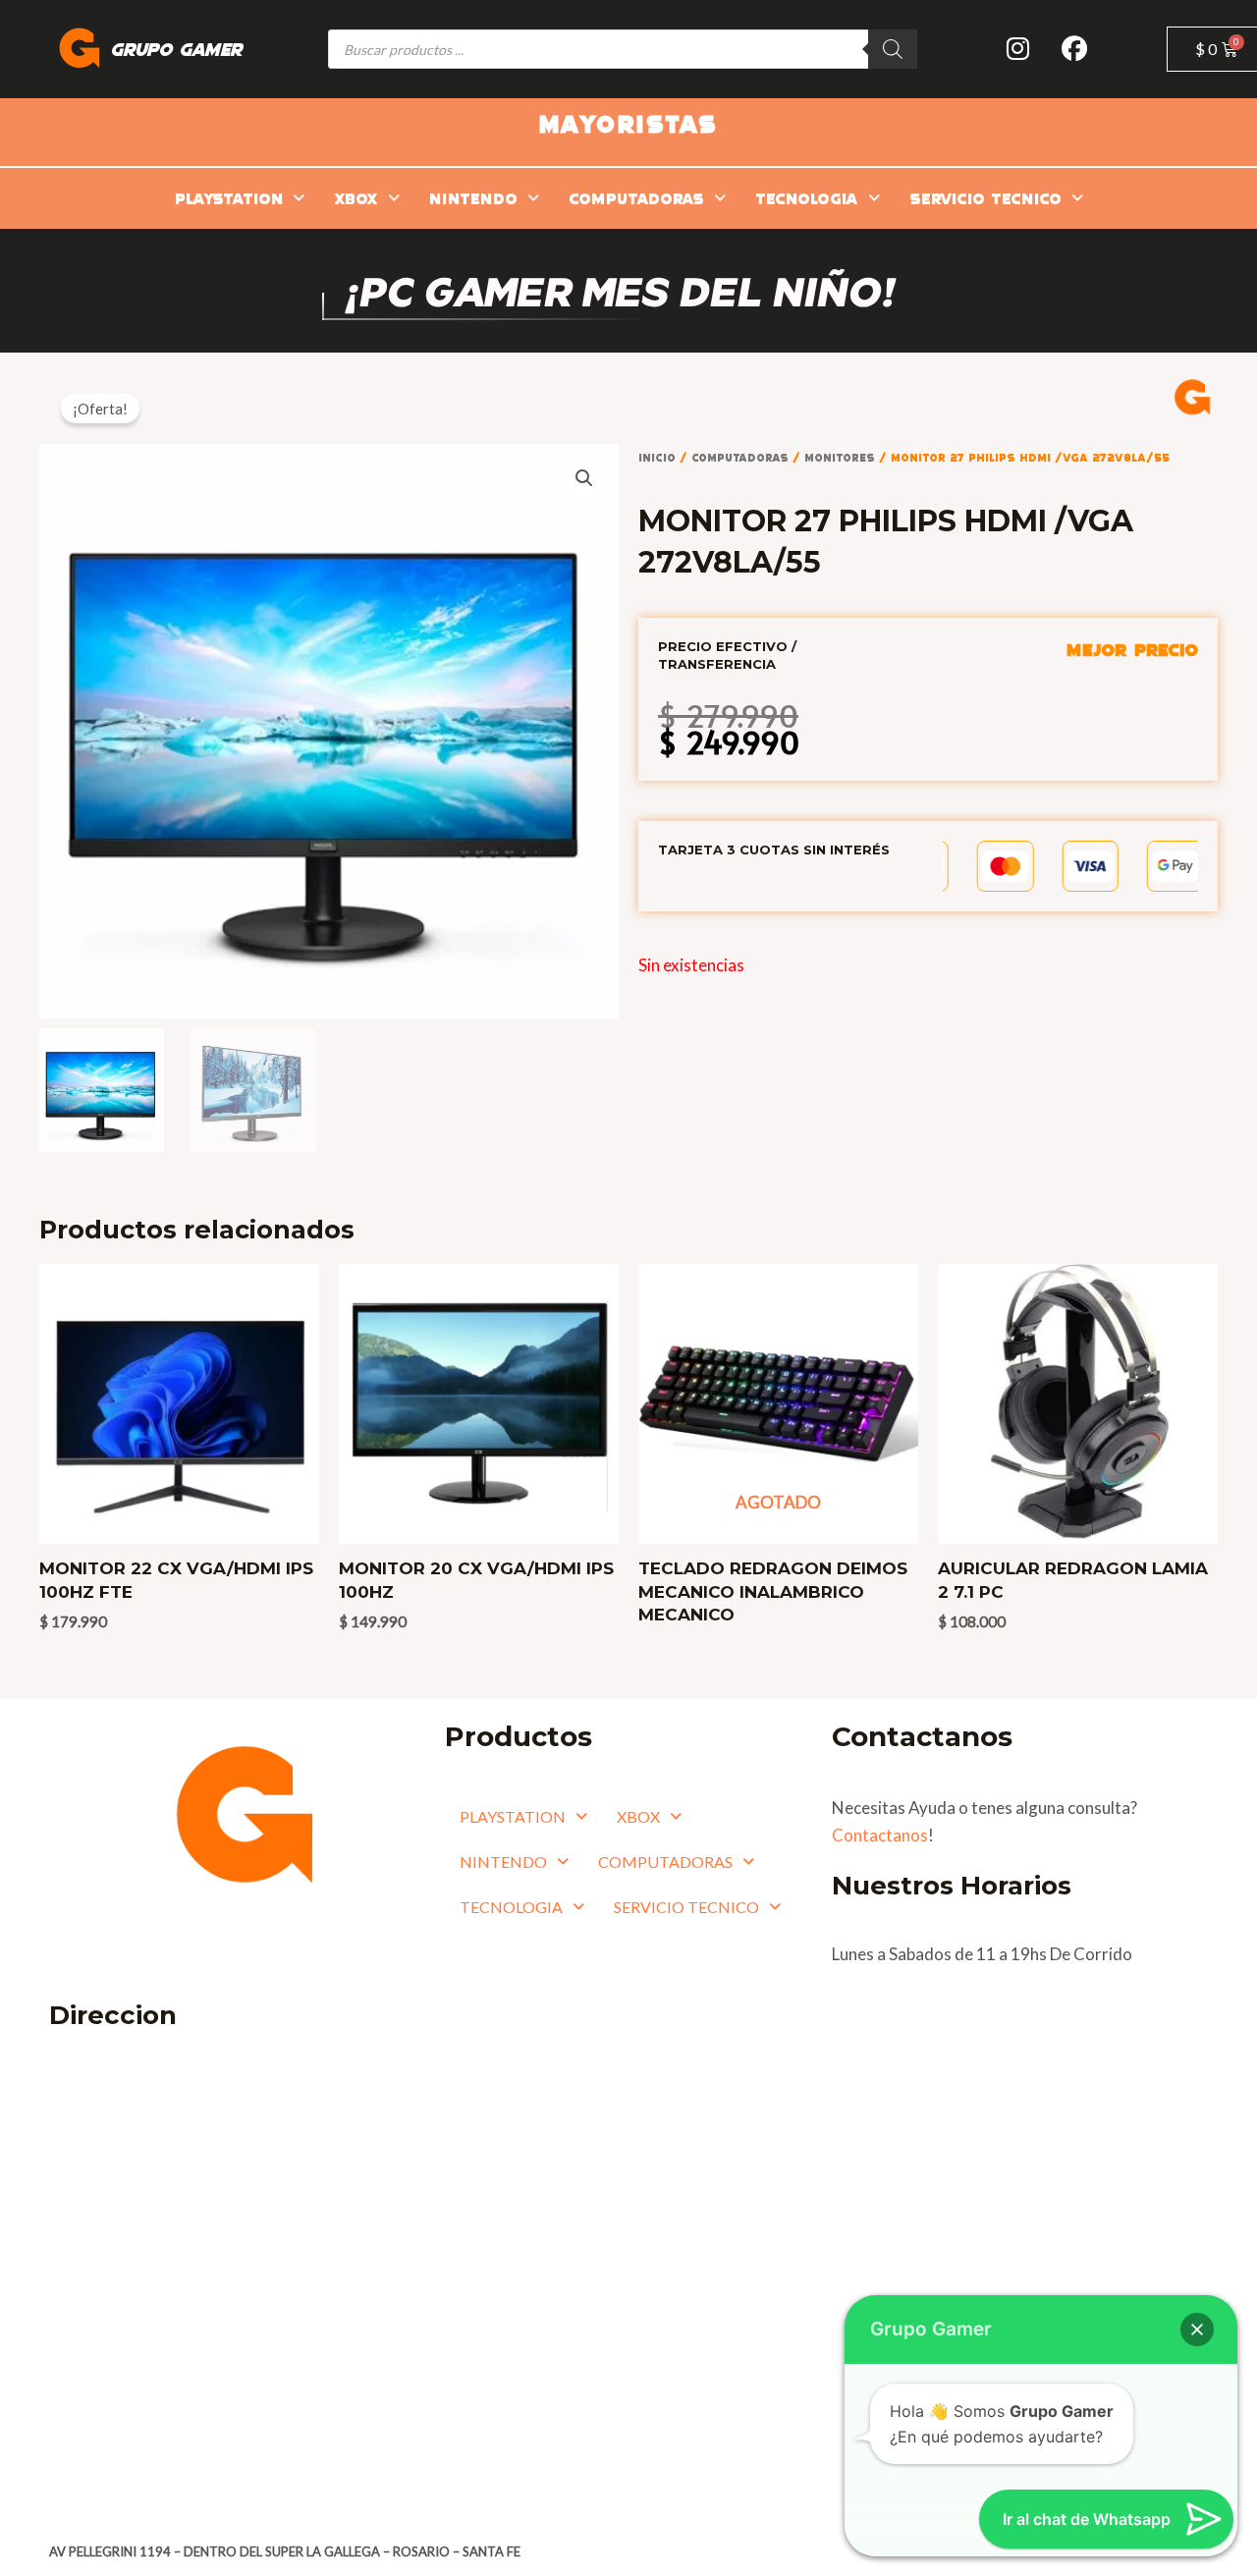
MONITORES (840, 457)
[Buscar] (893, 49)
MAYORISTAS (629, 123)
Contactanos (880, 1835)
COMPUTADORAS (636, 198)
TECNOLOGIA (807, 198)
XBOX (356, 198)
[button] (240, 198)
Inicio (657, 457)
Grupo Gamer (176, 49)
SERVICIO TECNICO (985, 198)
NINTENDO (473, 198)
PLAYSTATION (229, 198)
